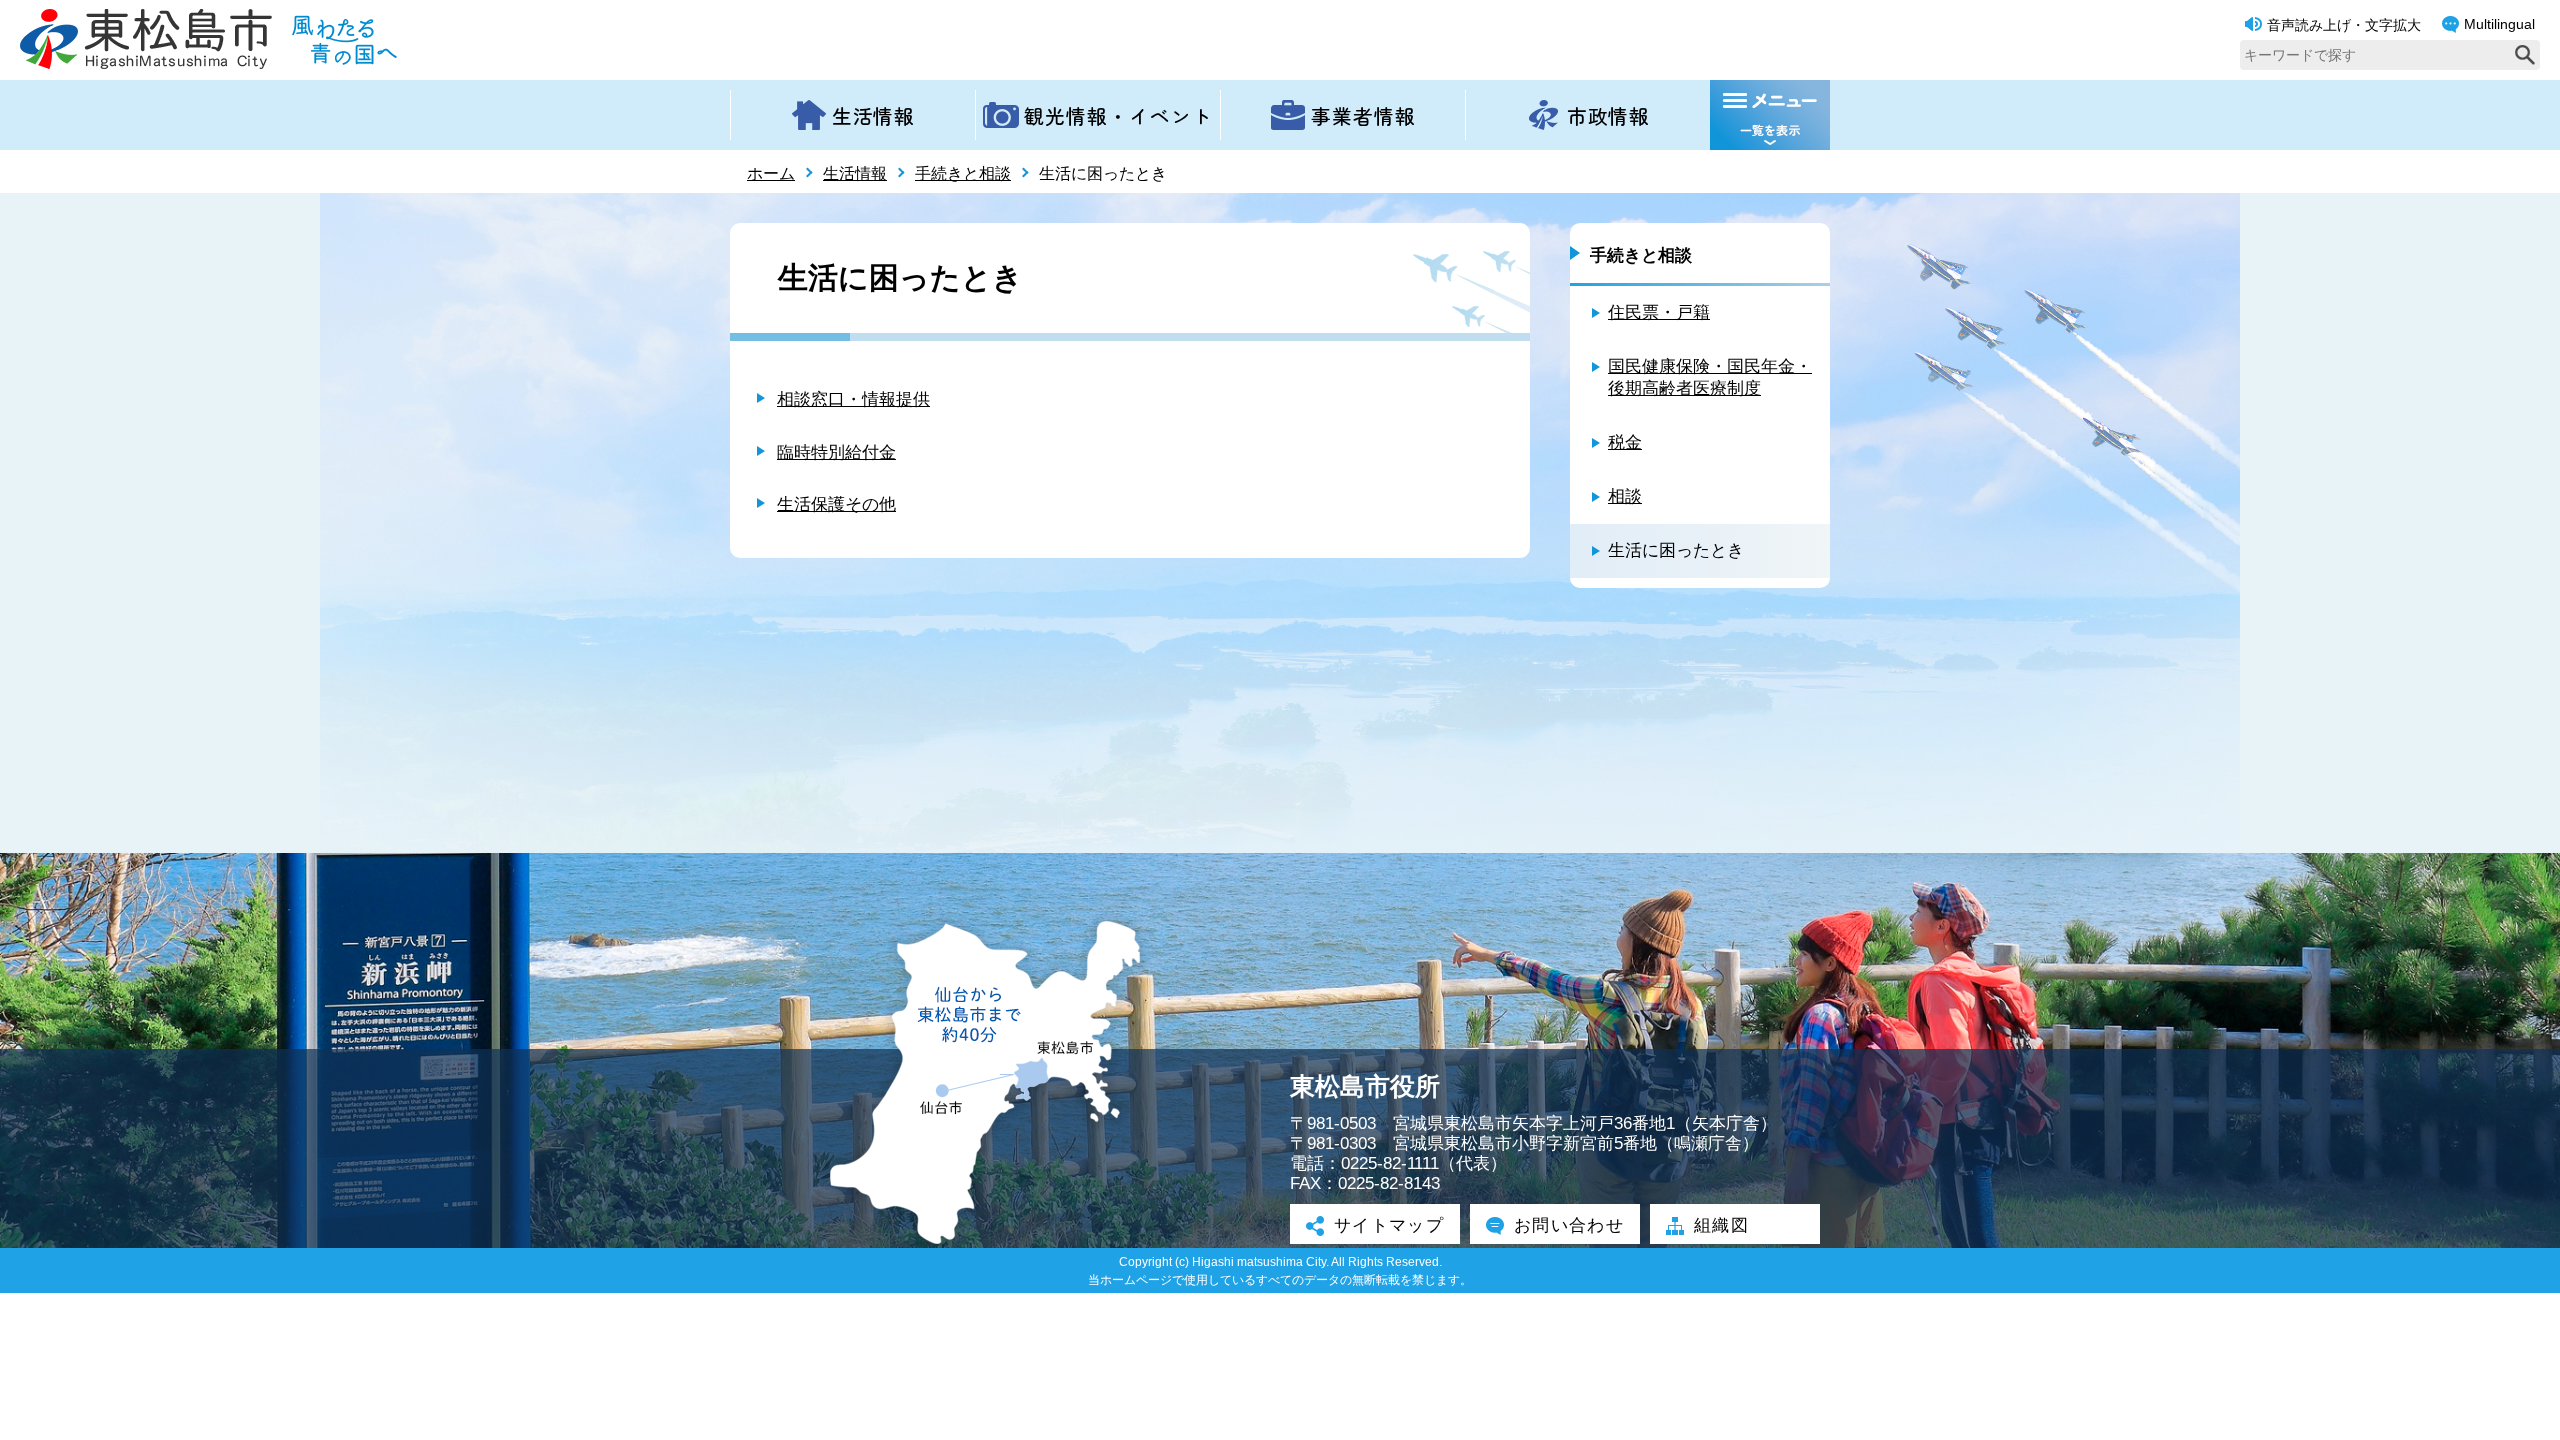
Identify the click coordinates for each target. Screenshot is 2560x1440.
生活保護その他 (836, 504)
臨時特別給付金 (836, 452)
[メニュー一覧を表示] (1770, 115)
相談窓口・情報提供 (853, 399)
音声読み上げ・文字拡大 (2344, 25)
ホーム (771, 173)
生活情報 (855, 173)
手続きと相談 (963, 173)
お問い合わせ (1569, 1225)
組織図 (1721, 1225)
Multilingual (2499, 24)
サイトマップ (1389, 1225)
